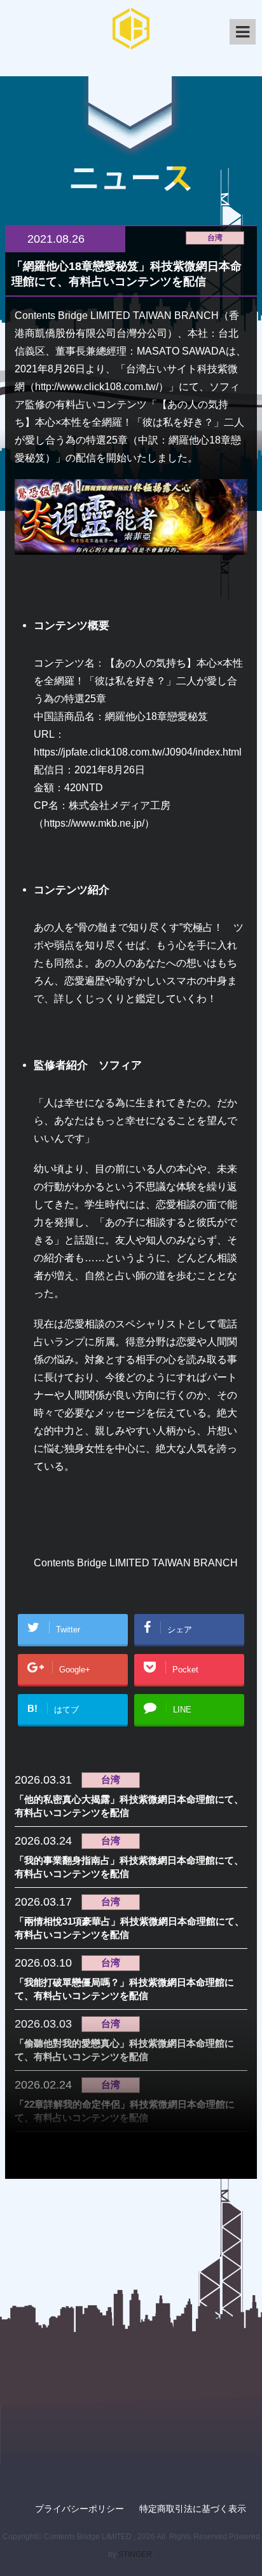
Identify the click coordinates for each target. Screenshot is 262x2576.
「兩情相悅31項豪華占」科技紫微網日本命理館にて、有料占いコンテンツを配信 (129, 1928)
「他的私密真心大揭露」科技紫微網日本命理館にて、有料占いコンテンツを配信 (129, 1806)
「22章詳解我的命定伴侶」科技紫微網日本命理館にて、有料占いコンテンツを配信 (125, 2111)
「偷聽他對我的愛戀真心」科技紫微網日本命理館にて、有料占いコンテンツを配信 (124, 2050)
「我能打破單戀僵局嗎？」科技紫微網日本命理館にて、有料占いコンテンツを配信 (124, 1989)
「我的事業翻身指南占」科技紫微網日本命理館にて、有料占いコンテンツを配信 (129, 1867)
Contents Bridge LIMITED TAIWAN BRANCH (136, 1563)
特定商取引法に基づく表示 (193, 2509)
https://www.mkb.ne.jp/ (94, 823)
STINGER (135, 2554)
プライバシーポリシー (79, 2509)
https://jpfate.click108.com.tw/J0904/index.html (138, 752)
